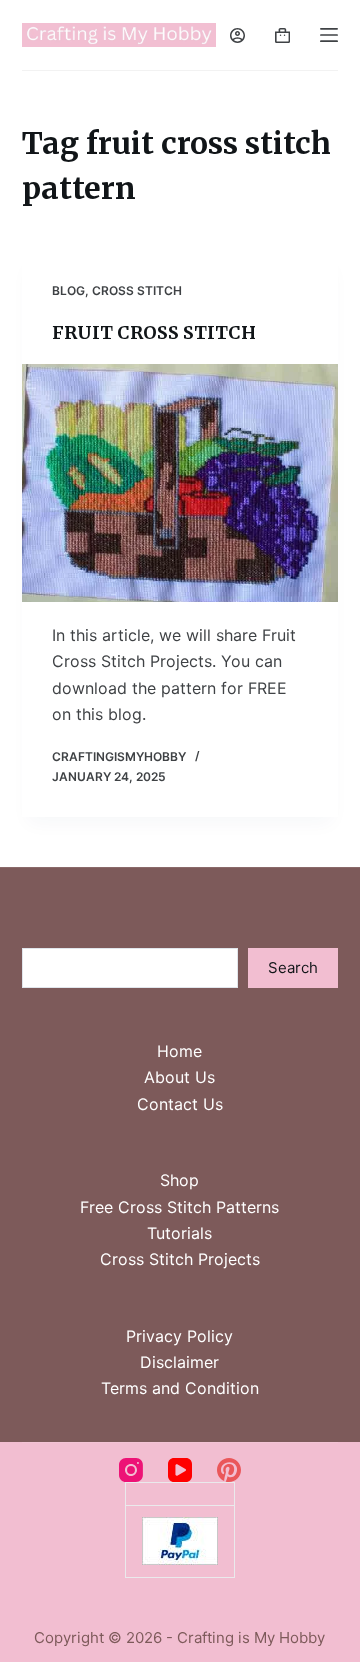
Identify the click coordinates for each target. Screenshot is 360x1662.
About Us (179, 1077)
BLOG (68, 290)
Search (293, 967)
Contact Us (180, 1104)
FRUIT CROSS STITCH (154, 332)
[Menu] (329, 35)
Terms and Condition (180, 1388)
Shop (179, 1180)
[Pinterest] (229, 1470)
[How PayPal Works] (180, 1540)
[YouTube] (180, 1470)
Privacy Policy (179, 1336)
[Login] (237, 35)
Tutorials (179, 1233)
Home (179, 1051)
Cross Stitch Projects (180, 1259)
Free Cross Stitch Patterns (179, 1207)
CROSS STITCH (137, 290)
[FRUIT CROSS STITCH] (180, 483)
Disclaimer (179, 1362)
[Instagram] (131, 1470)
